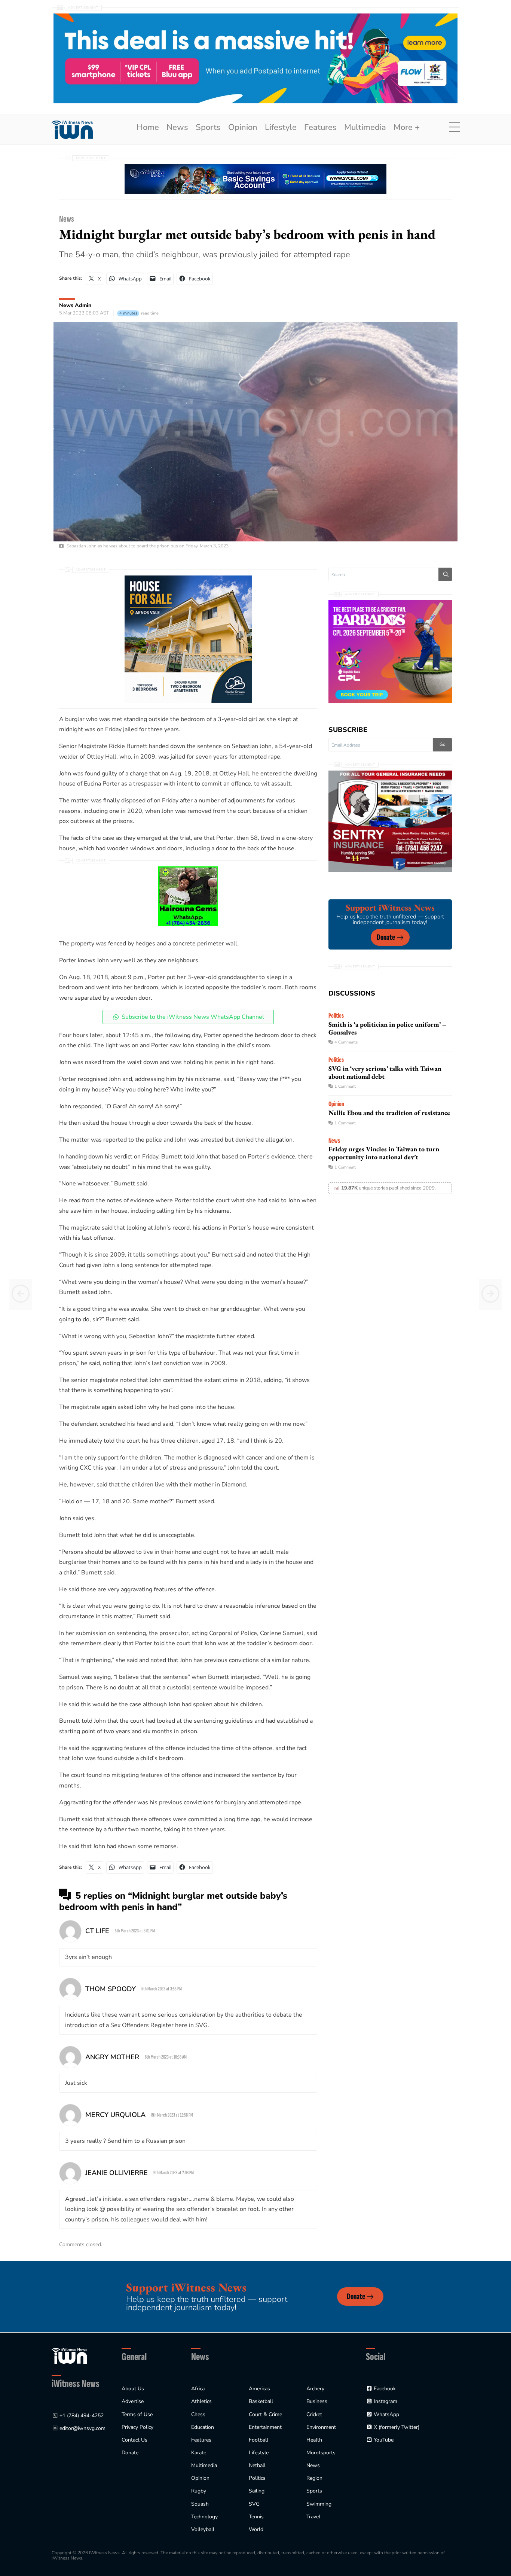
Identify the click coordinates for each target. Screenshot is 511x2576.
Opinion (243, 127)
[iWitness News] (69, 2355)
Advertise (133, 2401)
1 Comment (345, 1086)
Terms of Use (137, 2414)
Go (443, 744)
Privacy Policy (137, 2427)
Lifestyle (281, 127)
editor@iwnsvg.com (82, 2428)
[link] (72, 130)
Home (148, 127)
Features (320, 127)
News (177, 127)
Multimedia (365, 127)
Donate (386, 937)
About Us (133, 2389)
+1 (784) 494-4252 (82, 2416)
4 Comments (346, 1042)
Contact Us (134, 2440)
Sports (208, 127)
